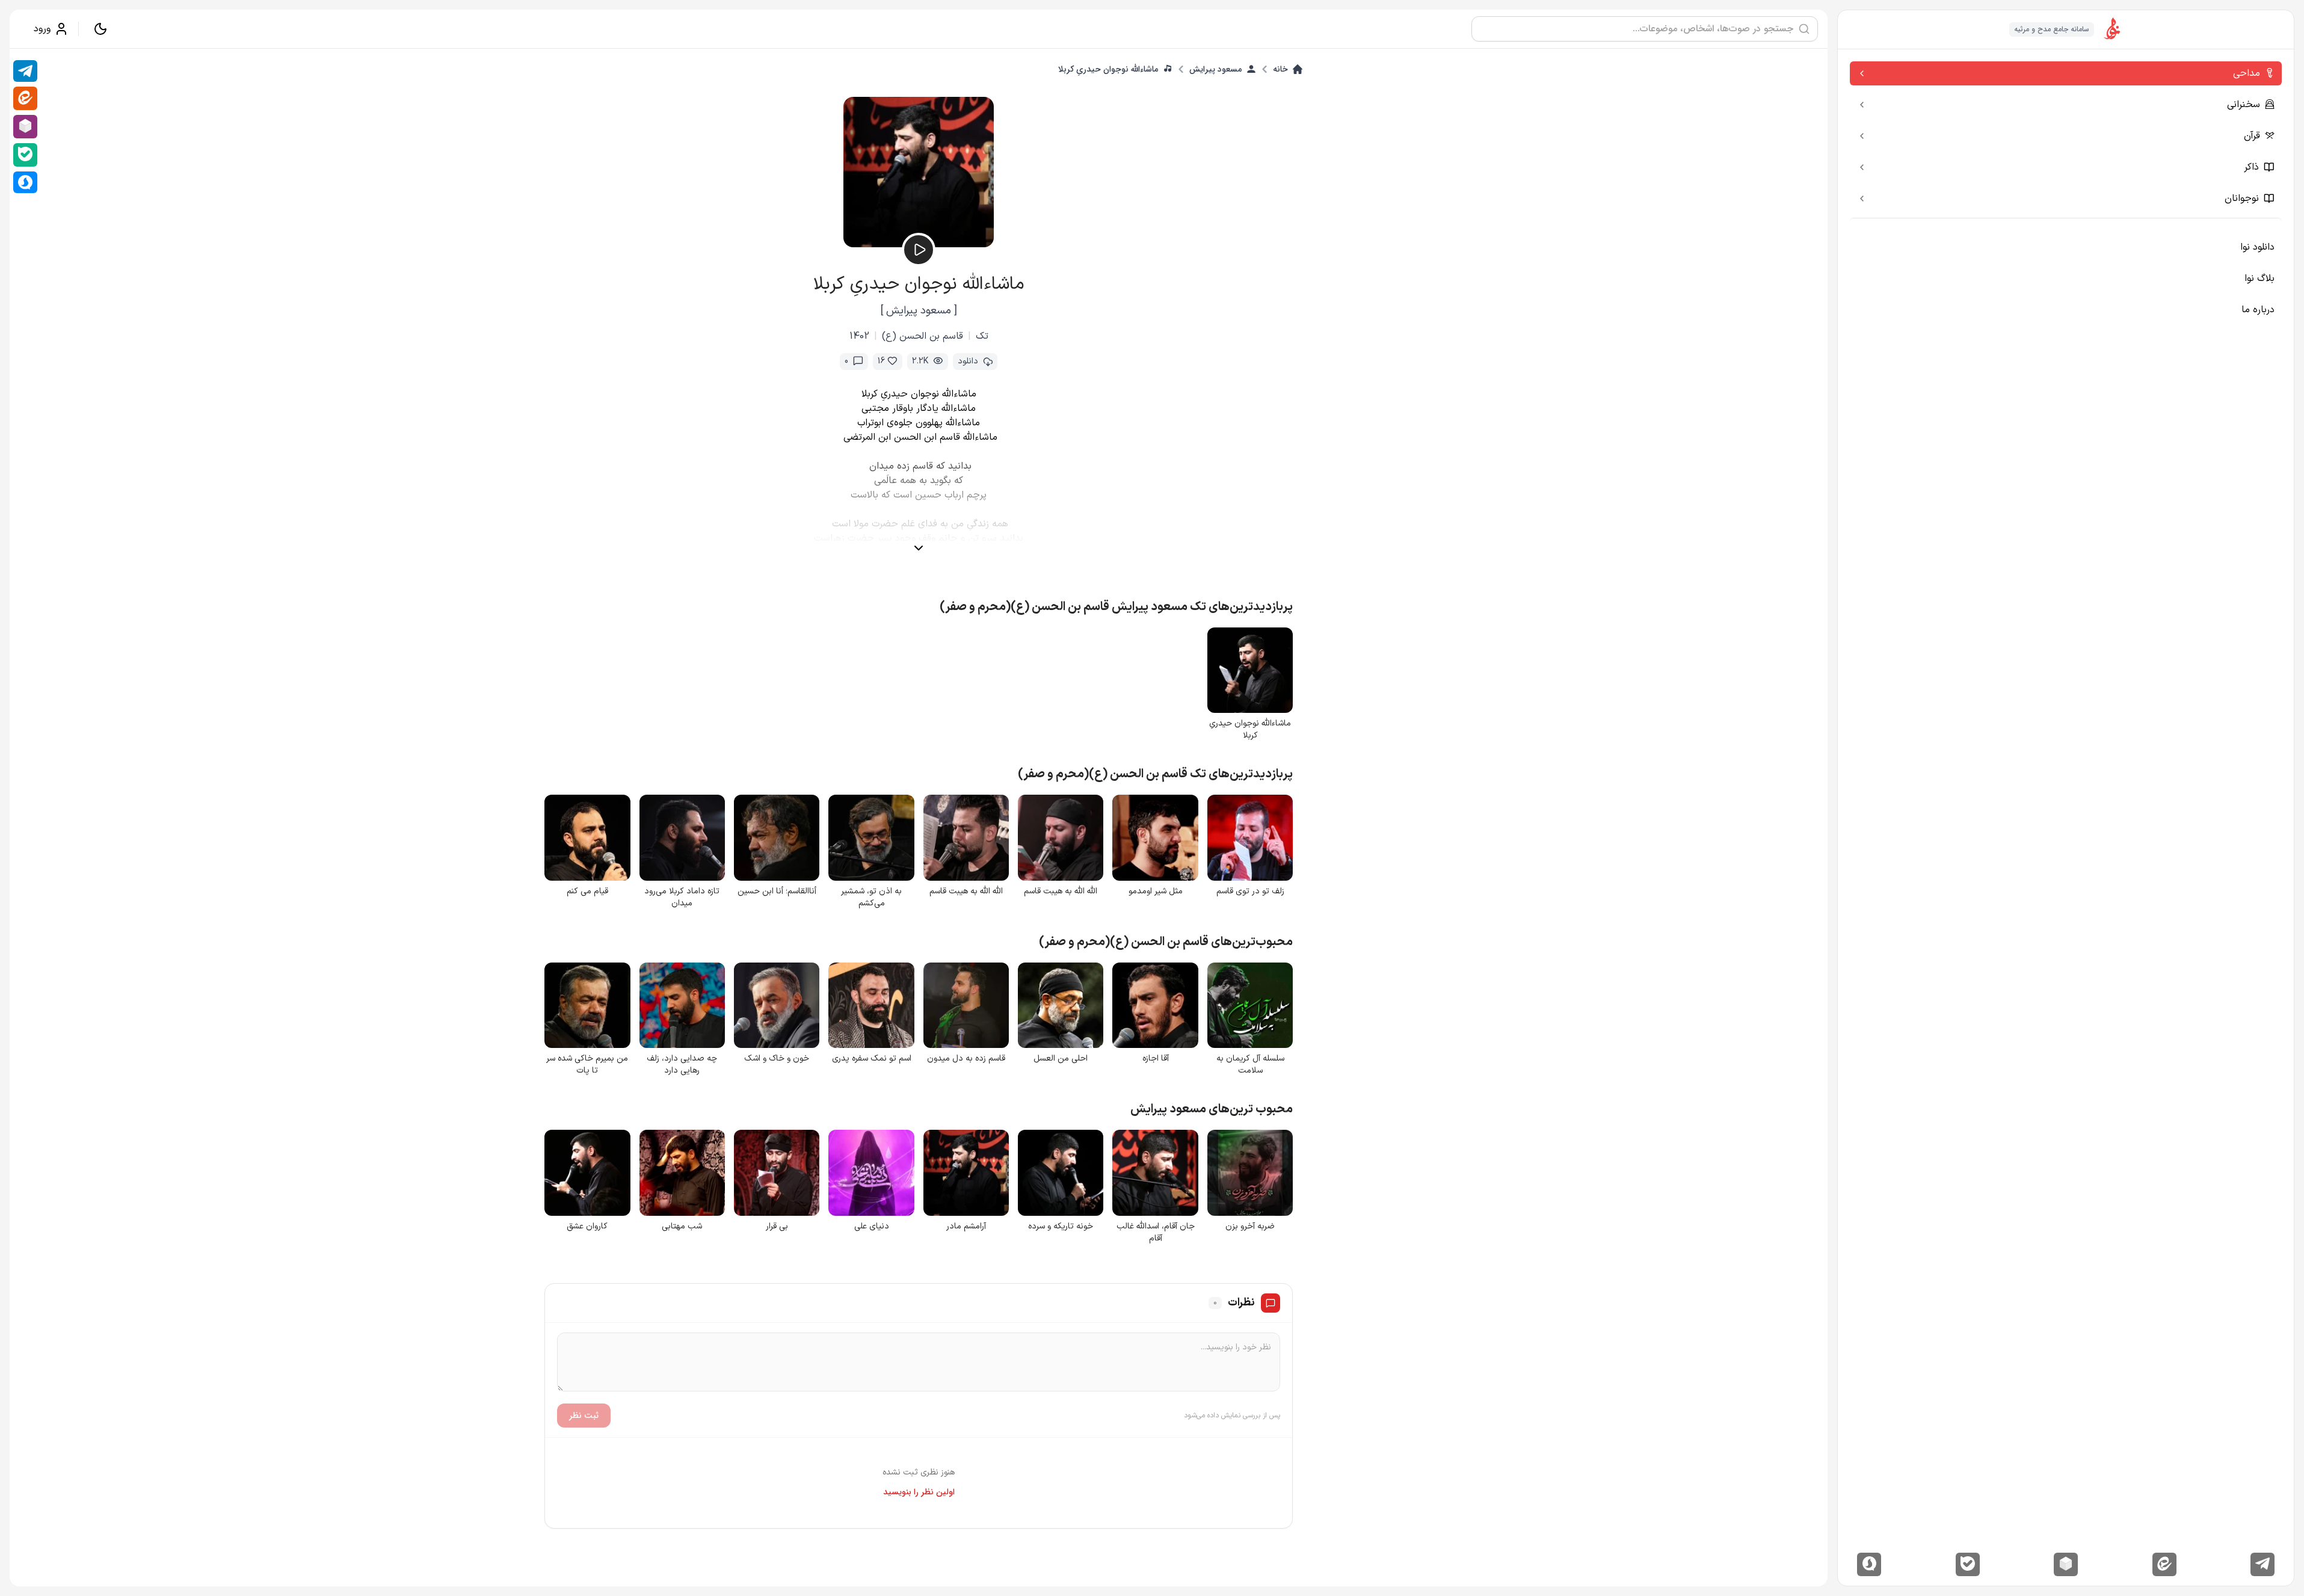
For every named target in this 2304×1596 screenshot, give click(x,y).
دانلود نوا (2257, 247)
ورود (42, 29)
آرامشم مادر (966, 1227)
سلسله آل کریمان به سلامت (1250, 1065)
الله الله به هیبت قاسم (1061, 892)
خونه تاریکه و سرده (1061, 1227)
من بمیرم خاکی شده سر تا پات (587, 1065)
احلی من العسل (1061, 1059)
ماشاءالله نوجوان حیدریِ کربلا (1108, 69)
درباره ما (2258, 310)
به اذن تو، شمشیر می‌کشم (871, 898)
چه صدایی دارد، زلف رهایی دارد (682, 1065)
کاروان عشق (587, 1227)
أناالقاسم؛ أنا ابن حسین (777, 892)
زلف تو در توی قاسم (1250, 892)
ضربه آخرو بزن (1250, 1227)
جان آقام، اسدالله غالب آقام (1156, 1233)
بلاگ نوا (2259, 279)
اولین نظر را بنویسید (919, 1492)
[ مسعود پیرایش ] (919, 311)
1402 (859, 336)
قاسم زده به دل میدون (966, 1059)
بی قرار (777, 1227)
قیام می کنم (587, 892)
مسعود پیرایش (1215, 69)
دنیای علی (872, 1227)
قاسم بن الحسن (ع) (923, 336)
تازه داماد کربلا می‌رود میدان (682, 898)
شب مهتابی (682, 1227)
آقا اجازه (1156, 1059)
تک (982, 336)
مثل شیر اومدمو (1156, 892)
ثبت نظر (584, 1416)
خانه (1280, 69)
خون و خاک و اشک (777, 1059)
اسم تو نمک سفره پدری (872, 1059)
